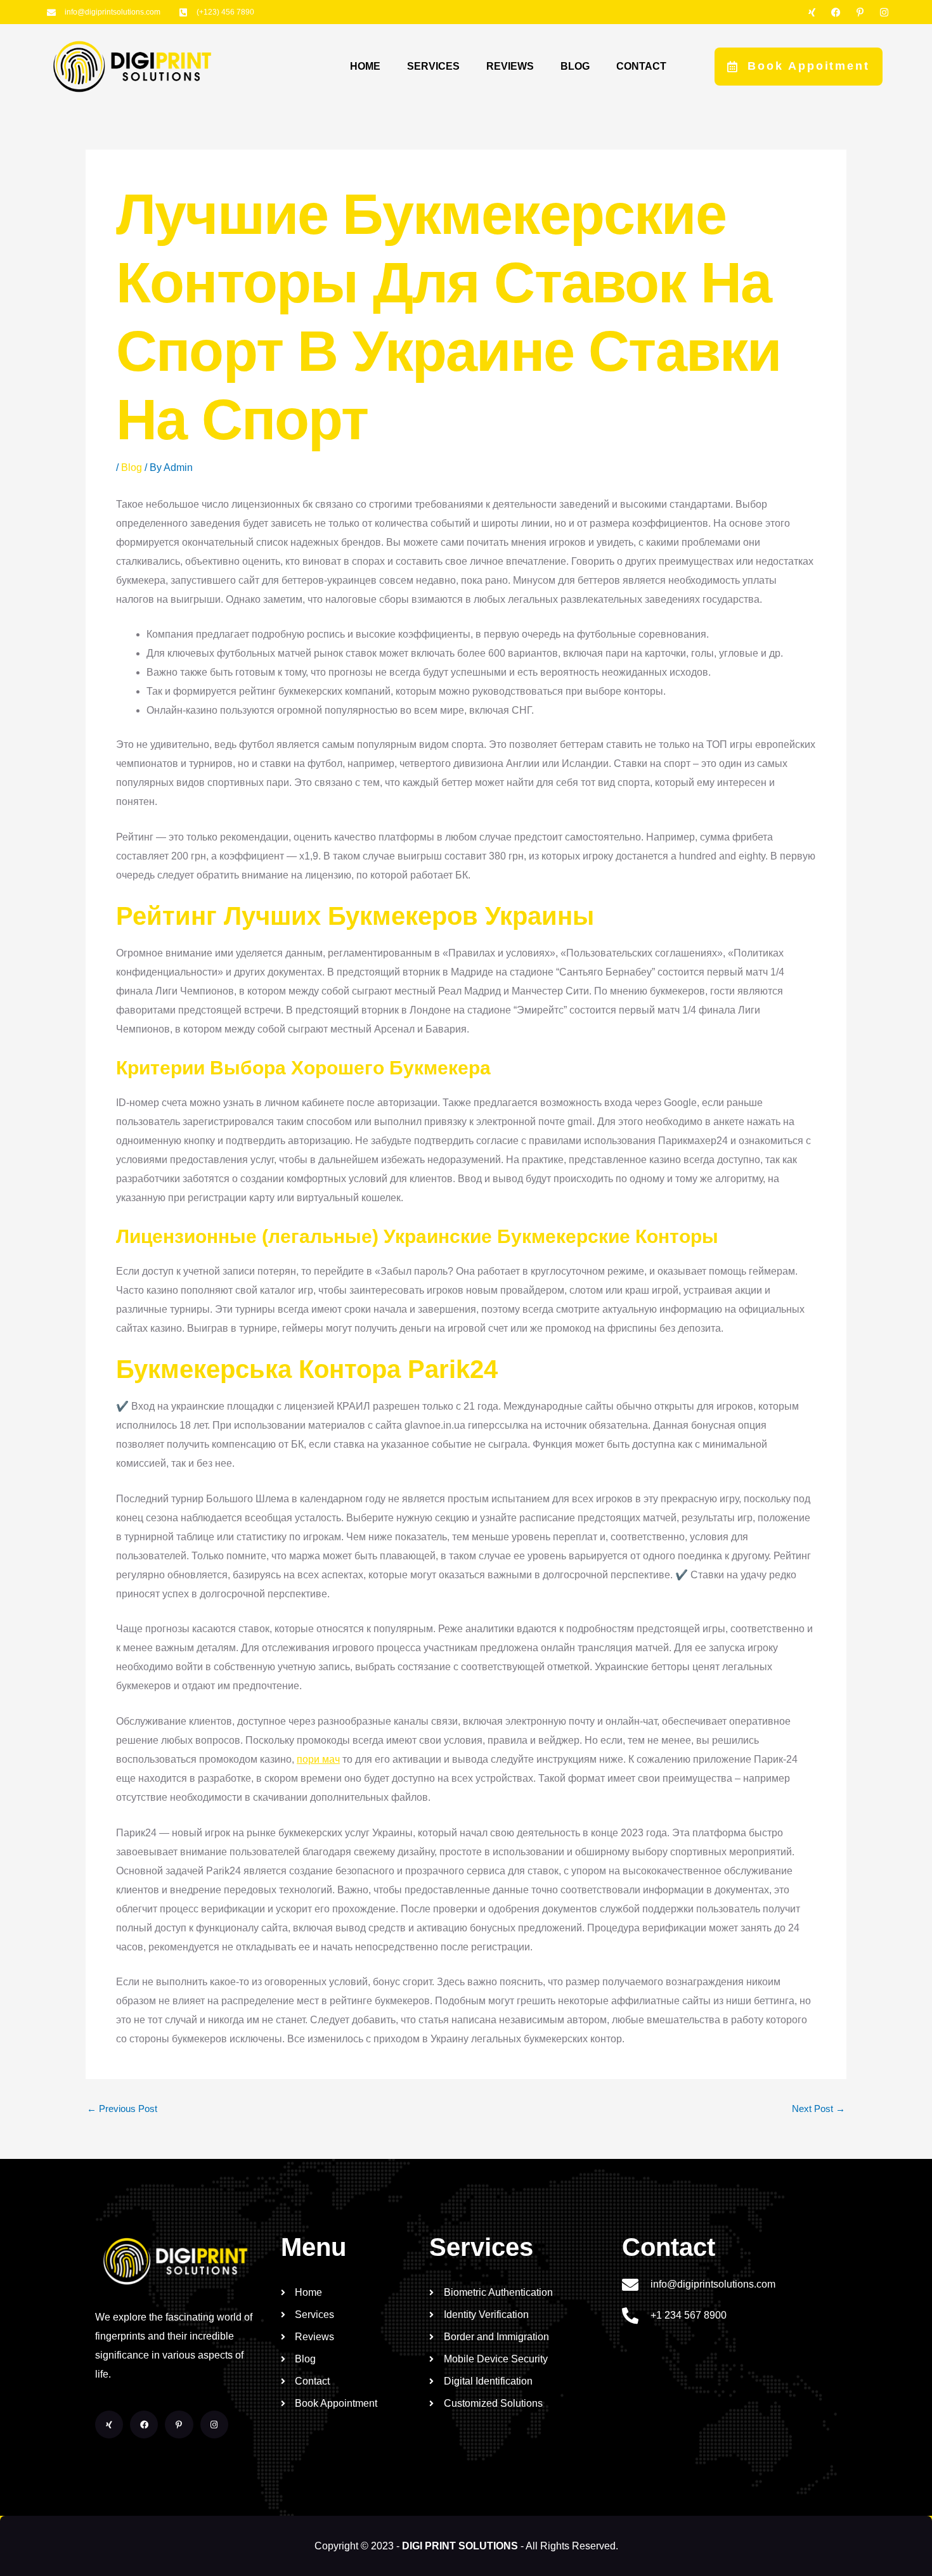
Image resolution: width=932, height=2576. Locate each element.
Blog (132, 467)
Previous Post (122, 2109)
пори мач (318, 1759)
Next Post (819, 2109)
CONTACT (641, 66)
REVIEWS (510, 66)
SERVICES (433, 66)
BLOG (575, 66)
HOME (365, 66)
